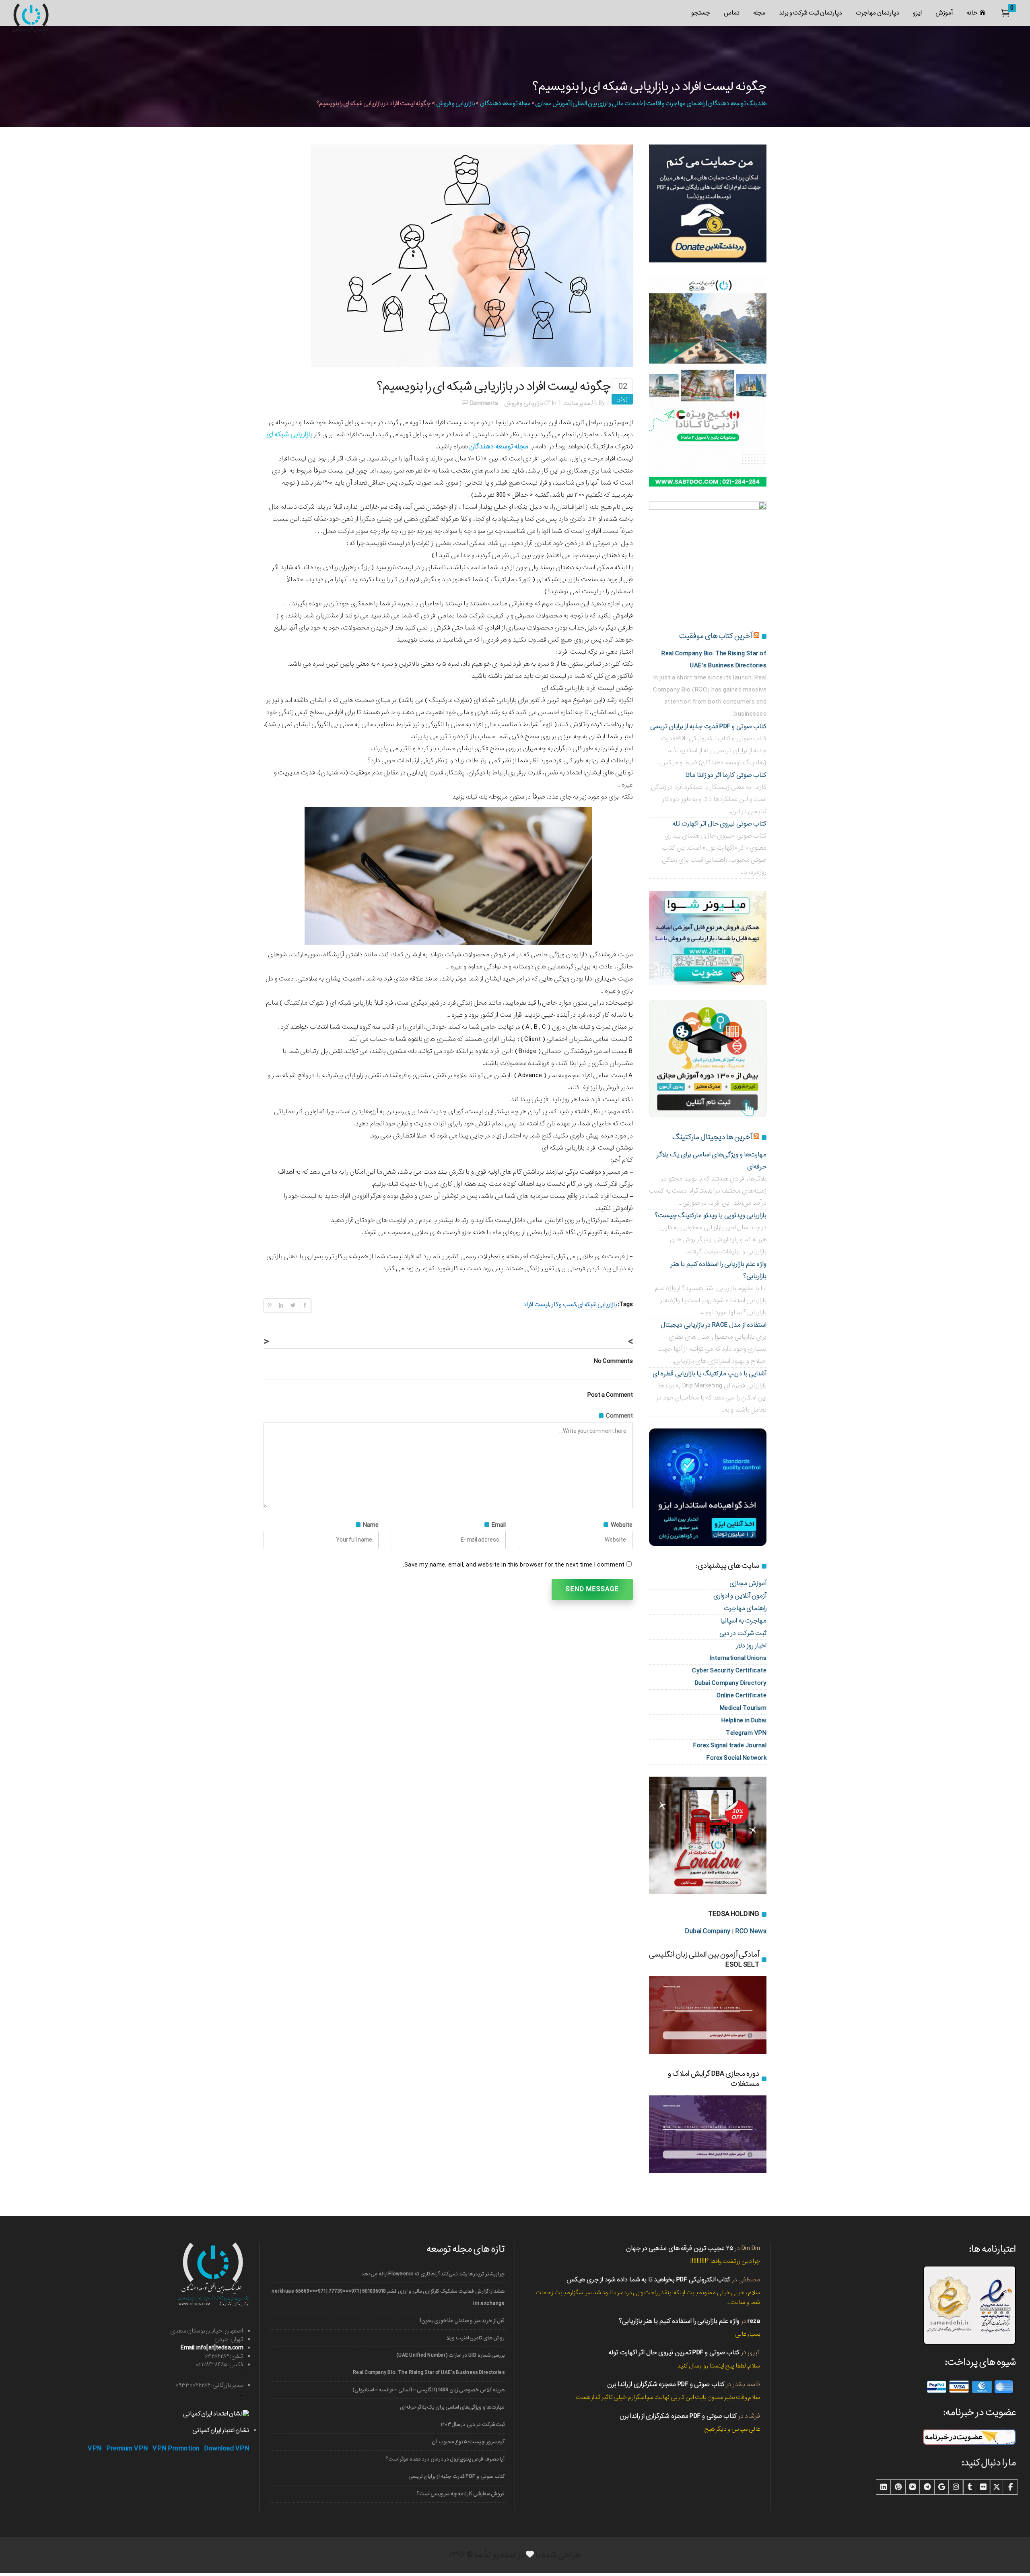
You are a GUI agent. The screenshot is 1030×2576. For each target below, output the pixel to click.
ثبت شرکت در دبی (743, 1633)
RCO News (751, 1931)
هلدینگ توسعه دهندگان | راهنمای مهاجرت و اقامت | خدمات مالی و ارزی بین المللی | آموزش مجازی (651, 103)
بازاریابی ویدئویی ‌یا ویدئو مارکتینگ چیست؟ (711, 1215)
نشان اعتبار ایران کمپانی (221, 2430)
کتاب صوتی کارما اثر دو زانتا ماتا (726, 775)
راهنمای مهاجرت (745, 1608)
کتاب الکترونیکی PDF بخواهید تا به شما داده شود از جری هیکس (648, 2280)
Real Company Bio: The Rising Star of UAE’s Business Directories (429, 2373)
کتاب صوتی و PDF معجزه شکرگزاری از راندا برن (666, 2384)
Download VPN (227, 2449)
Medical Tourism (743, 1708)
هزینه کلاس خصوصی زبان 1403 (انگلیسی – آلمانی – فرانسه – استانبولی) (428, 2390)
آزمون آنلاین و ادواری (740, 1596)
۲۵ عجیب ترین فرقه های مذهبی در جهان (680, 2248)
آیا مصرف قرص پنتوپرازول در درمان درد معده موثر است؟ (445, 2459)
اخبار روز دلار (751, 1646)
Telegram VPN (746, 1733)
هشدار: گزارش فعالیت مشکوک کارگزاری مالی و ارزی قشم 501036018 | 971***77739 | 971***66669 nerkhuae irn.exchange (388, 2297)
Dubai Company (708, 1931)
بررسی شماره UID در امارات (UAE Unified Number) (450, 2355)
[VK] (913, 2487)
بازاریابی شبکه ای (597, 1305)
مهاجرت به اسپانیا (743, 1621)
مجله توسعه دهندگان (505, 103)
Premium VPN (127, 2449)
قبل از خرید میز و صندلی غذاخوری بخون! (462, 2321)
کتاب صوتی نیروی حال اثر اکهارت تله (719, 824)
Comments (484, 403)
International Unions (738, 1658)
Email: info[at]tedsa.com (212, 2348)
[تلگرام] (927, 2487)
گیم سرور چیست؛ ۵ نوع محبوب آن (468, 2442)
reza (754, 2321)
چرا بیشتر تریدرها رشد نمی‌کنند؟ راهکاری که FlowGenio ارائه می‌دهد (433, 2274)
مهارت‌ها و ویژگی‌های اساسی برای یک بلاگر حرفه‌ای (452, 2407)
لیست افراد (536, 1305)
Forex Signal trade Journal (730, 1745)
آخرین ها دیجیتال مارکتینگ (712, 1137)
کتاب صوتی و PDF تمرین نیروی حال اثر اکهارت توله (674, 2352)
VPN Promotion (176, 2449)
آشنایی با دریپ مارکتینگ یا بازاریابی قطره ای (710, 1374)
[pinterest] (898, 2487)
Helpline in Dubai (744, 1720)
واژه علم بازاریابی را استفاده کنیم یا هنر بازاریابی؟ (679, 2321)
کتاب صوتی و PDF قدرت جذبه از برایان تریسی (709, 726)
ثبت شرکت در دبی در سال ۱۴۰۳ (473, 2424)
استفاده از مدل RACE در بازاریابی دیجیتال (714, 1325)
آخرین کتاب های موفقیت (716, 636)
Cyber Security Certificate (729, 1671)
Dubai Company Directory (731, 1683)
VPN (95, 2449)
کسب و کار (564, 1305)
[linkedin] (884, 2487)
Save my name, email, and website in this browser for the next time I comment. (514, 1565)
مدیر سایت (577, 403)
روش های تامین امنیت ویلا (476, 2338)
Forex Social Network (736, 1758)
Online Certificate (742, 1696)
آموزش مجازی (748, 1583)
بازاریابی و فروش (455, 103)
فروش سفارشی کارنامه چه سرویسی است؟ (461, 2494)
